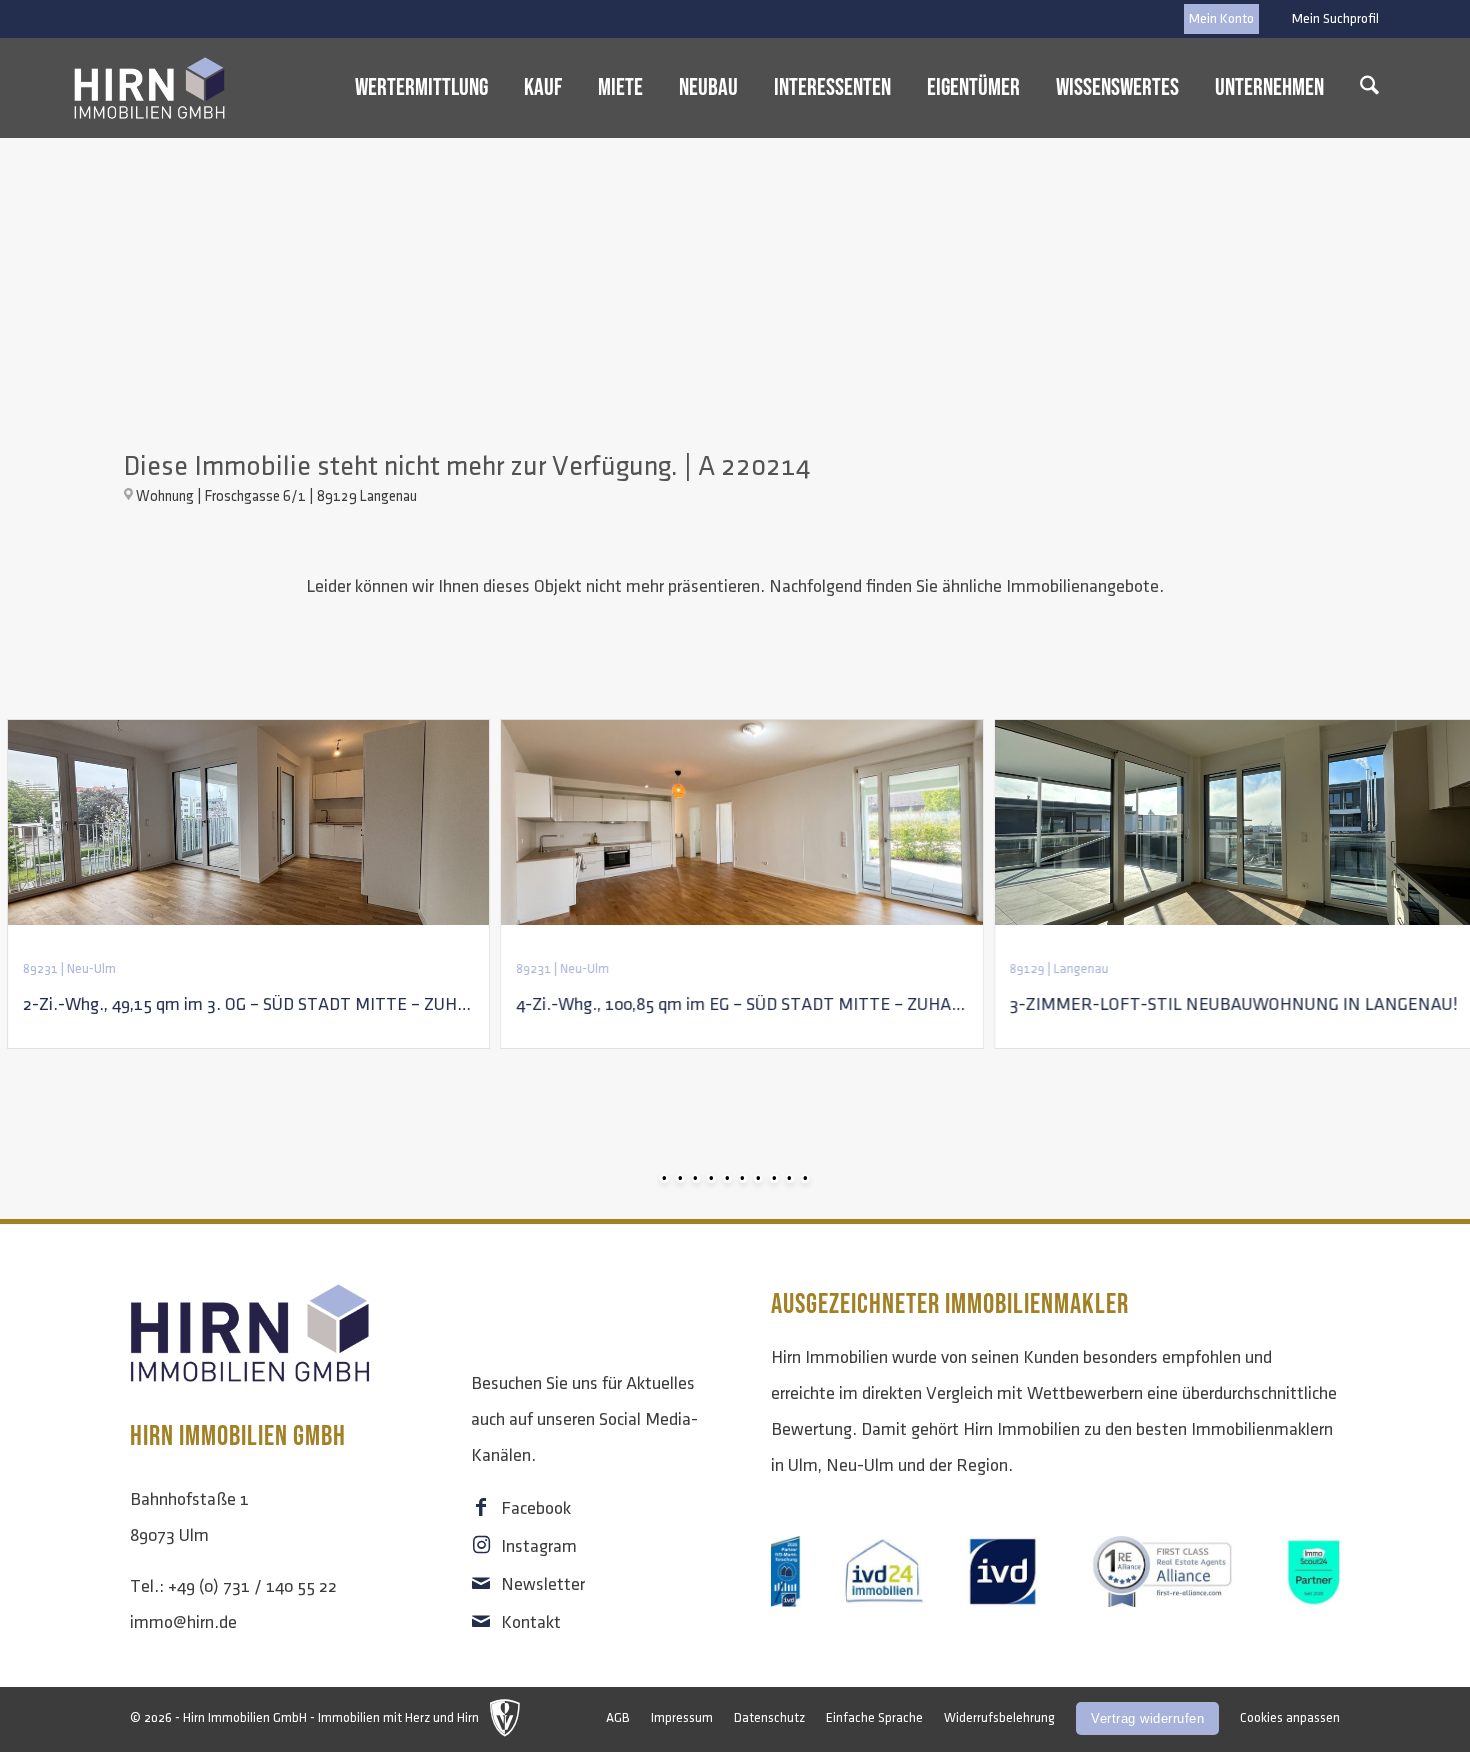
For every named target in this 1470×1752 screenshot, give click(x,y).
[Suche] (1369, 88)
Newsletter (543, 1585)
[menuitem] (1330, 19)
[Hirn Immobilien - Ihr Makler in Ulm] (150, 88)
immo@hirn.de (183, 1623)
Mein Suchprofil (1335, 18)
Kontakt (531, 1623)
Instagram (539, 1547)
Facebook (536, 1509)
